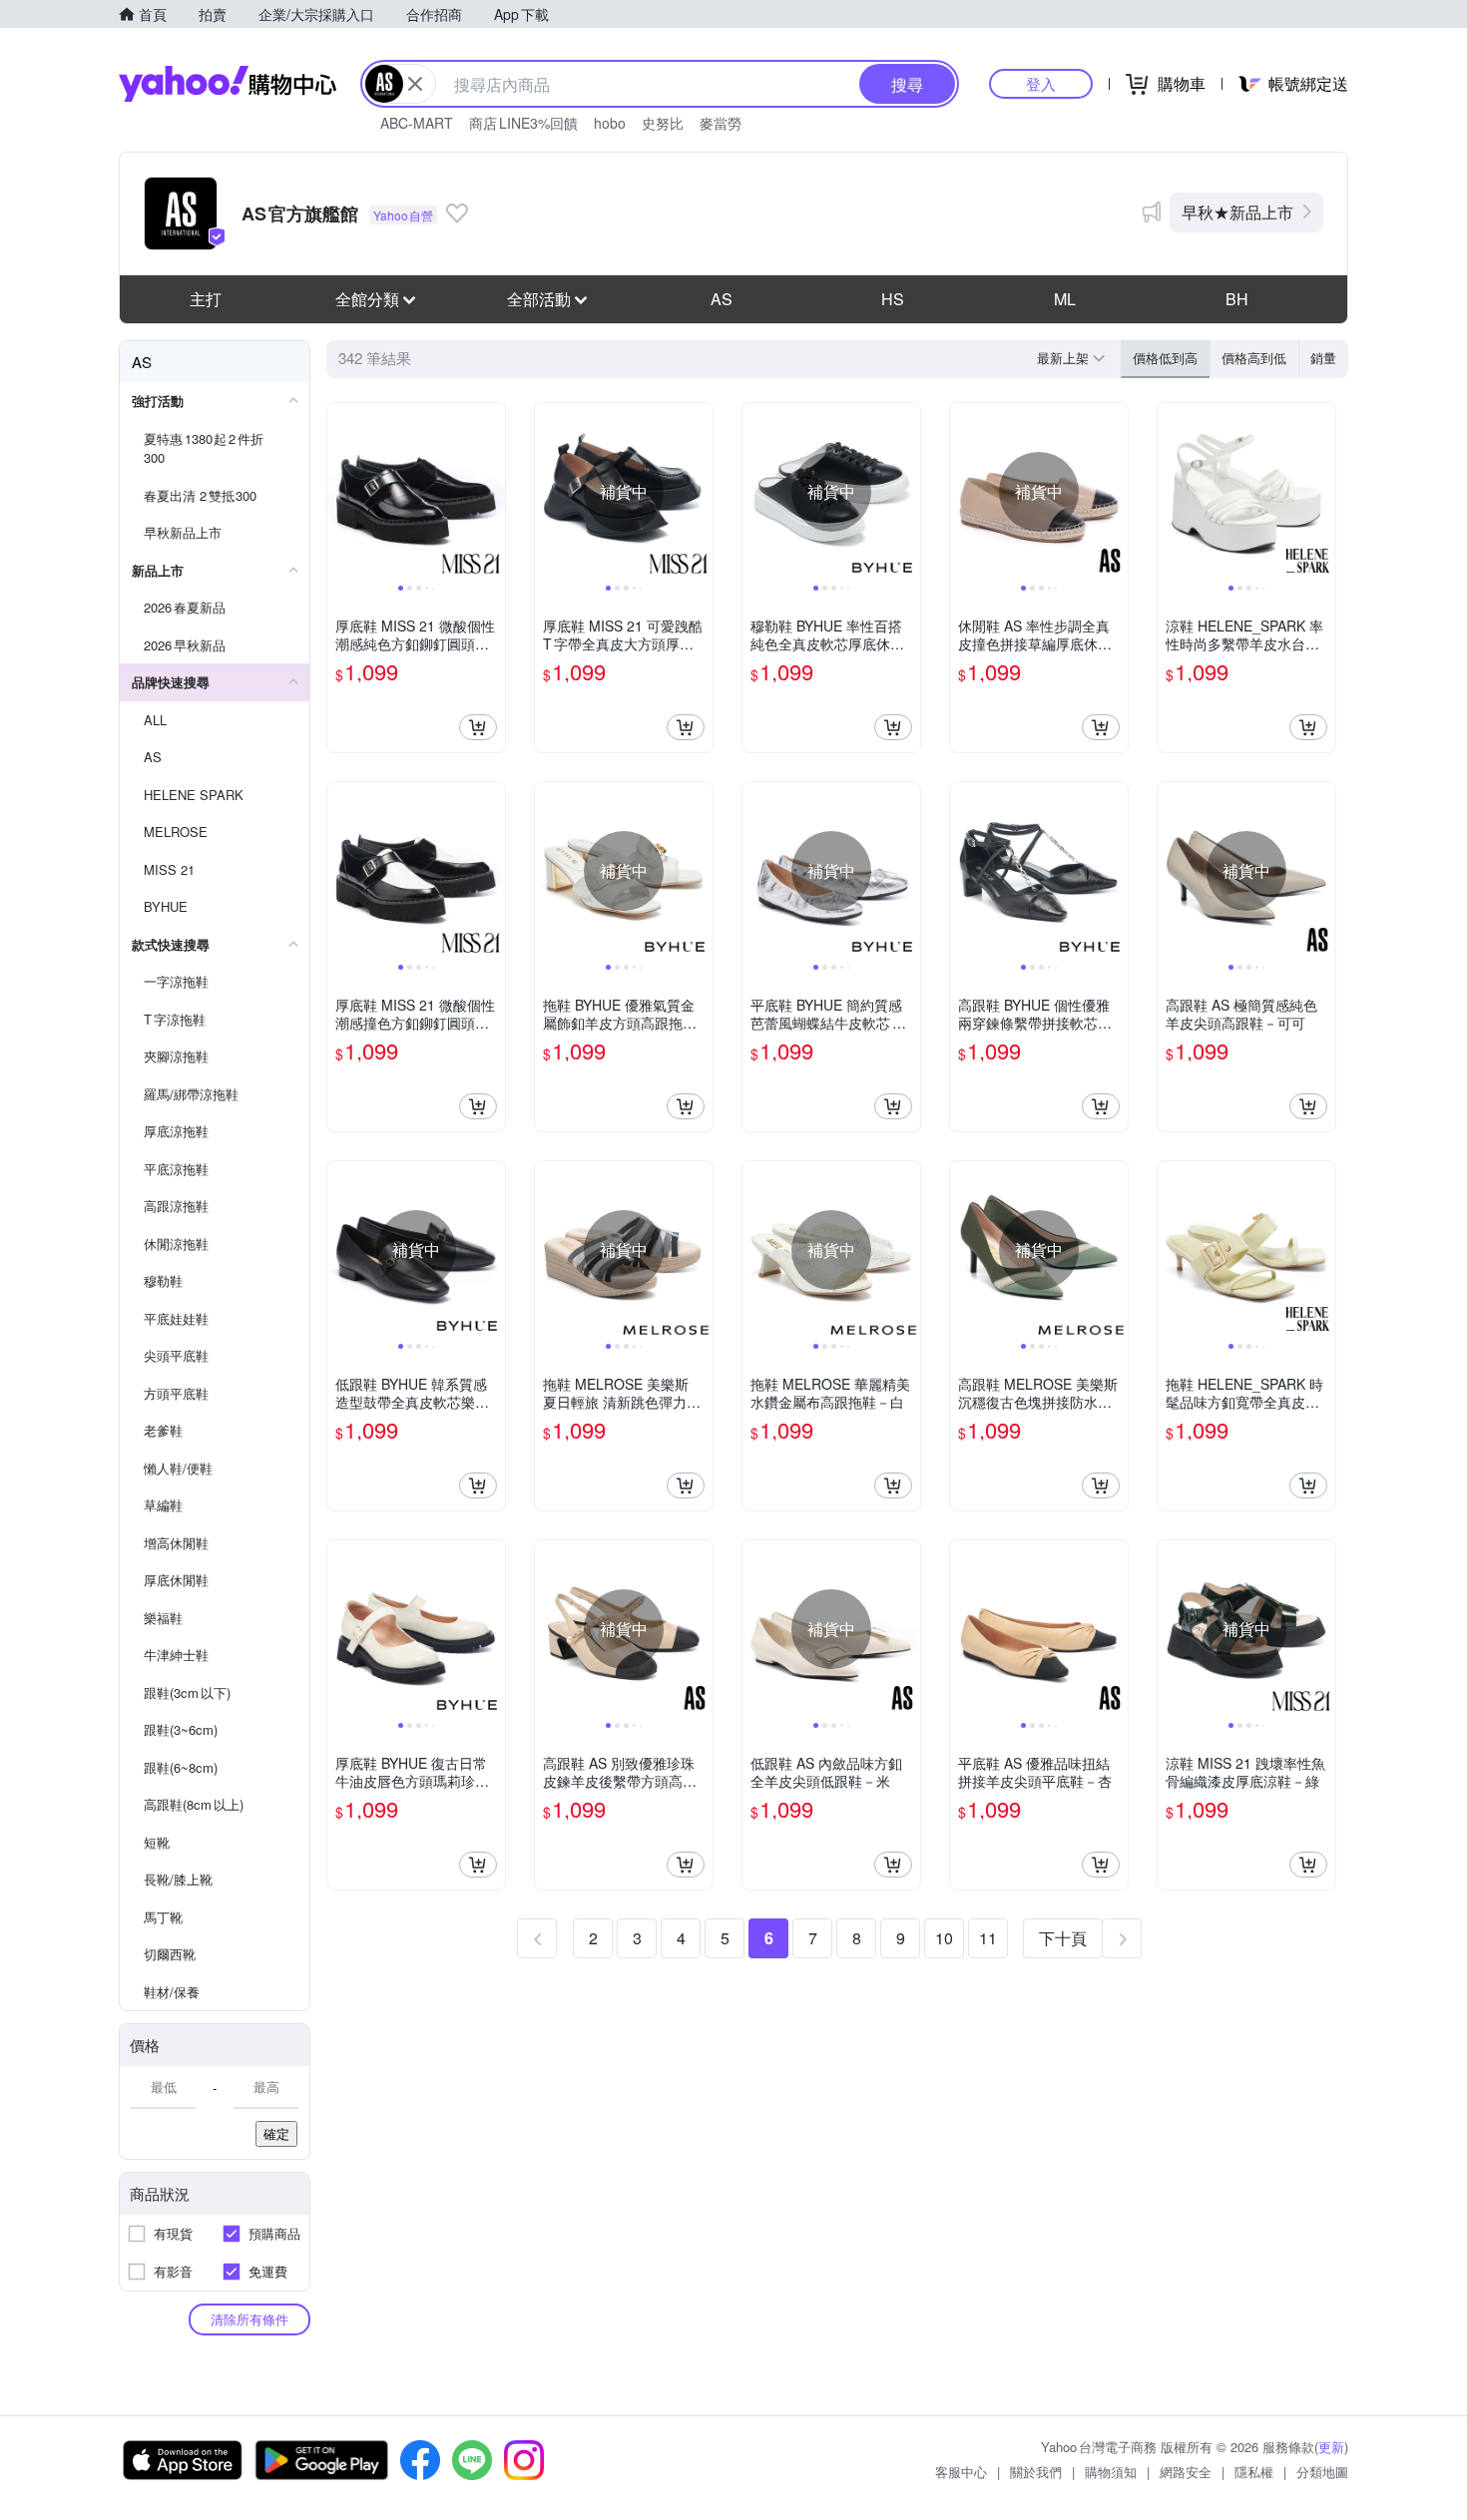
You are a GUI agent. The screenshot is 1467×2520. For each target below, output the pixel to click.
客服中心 (961, 2472)
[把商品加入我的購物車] (478, 727)
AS (722, 299)
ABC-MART (417, 123)
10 (944, 1938)
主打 (206, 299)
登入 (1041, 83)
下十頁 (1063, 1938)
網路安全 (1186, 2472)
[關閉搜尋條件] (415, 84)
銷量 (1323, 358)
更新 (1331, 2447)
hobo (610, 123)
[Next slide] (492, 492)
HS (893, 299)
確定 (276, 2133)
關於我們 (1036, 2472)
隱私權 (1254, 2472)
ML (1065, 299)
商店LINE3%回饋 (523, 123)
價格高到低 (1254, 358)
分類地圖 (1322, 2472)
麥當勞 (721, 123)
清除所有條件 (249, 2319)
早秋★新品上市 (1237, 212)
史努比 (663, 123)
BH (1237, 299)
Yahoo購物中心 (228, 84)
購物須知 (1111, 2472)
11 (988, 1938)
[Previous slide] (340, 492)
